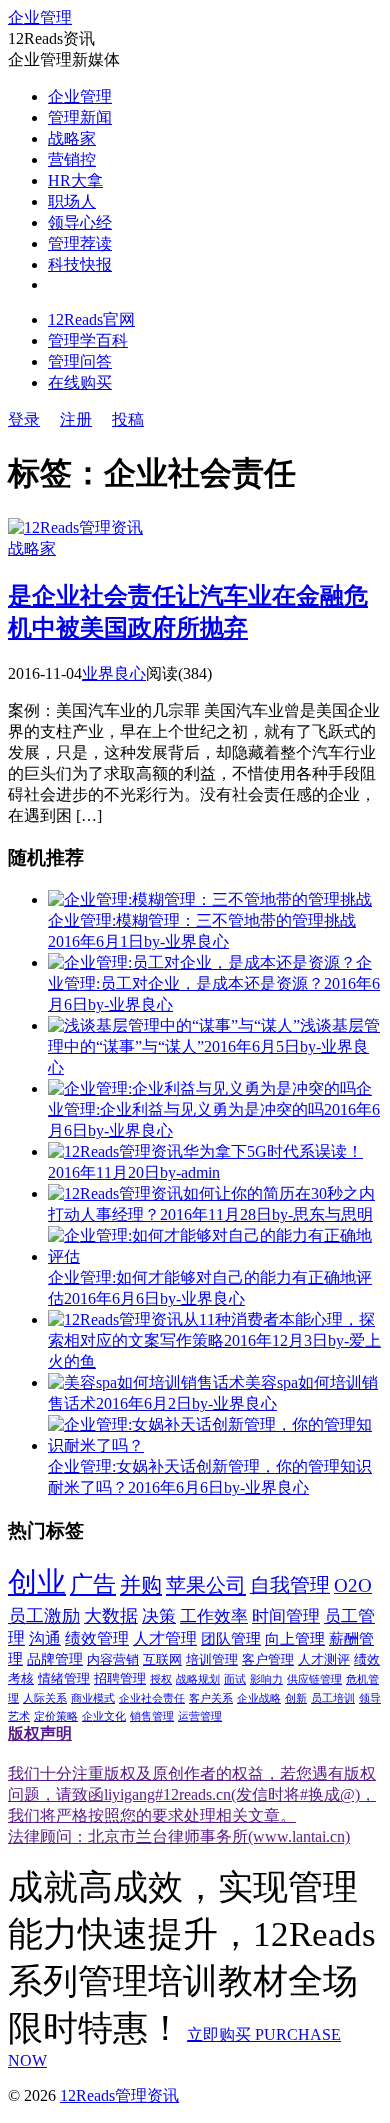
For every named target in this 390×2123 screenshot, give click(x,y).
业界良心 (114, 673)
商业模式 (93, 1698)
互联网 (162, 1660)
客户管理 (268, 1660)
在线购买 (80, 382)
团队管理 (231, 1639)
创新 (296, 1698)
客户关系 (211, 1698)
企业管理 (40, 17)
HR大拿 (75, 180)
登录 (24, 419)
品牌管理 (55, 1659)
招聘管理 (120, 1679)
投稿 (128, 419)
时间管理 (286, 1616)
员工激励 (44, 1616)
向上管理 (295, 1639)
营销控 (72, 159)
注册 (76, 419)
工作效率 (214, 1616)
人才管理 (165, 1638)
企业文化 (104, 1716)
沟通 (45, 1638)
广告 (93, 1584)
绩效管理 (97, 1638)
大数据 (111, 1616)
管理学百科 (88, 340)
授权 (161, 1679)
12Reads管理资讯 (119, 2095)
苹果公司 (206, 1585)
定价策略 (56, 1716)
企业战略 (259, 1698)
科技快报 (80, 264)
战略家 (72, 138)
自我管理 (290, 1585)
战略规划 (198, 1679)
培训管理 (212, 1660)
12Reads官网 (91, 319)
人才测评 (324, 1660)
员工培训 (333, 1698)
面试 (235, 1679)
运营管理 (200, 1716)
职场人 (72, 201)
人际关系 (45, 1698)
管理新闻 (80, 117)
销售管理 (152, 1716)
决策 (159, 1616)
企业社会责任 (152, 1698)
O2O (353, 1585)
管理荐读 (80, 243)
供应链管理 (314, 1679)
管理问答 (80, 361)
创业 (37, 1582)
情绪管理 (64, 1679)
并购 (141, 1585)
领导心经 (80, 222)
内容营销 (113, 1660)
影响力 (266, 1679)
